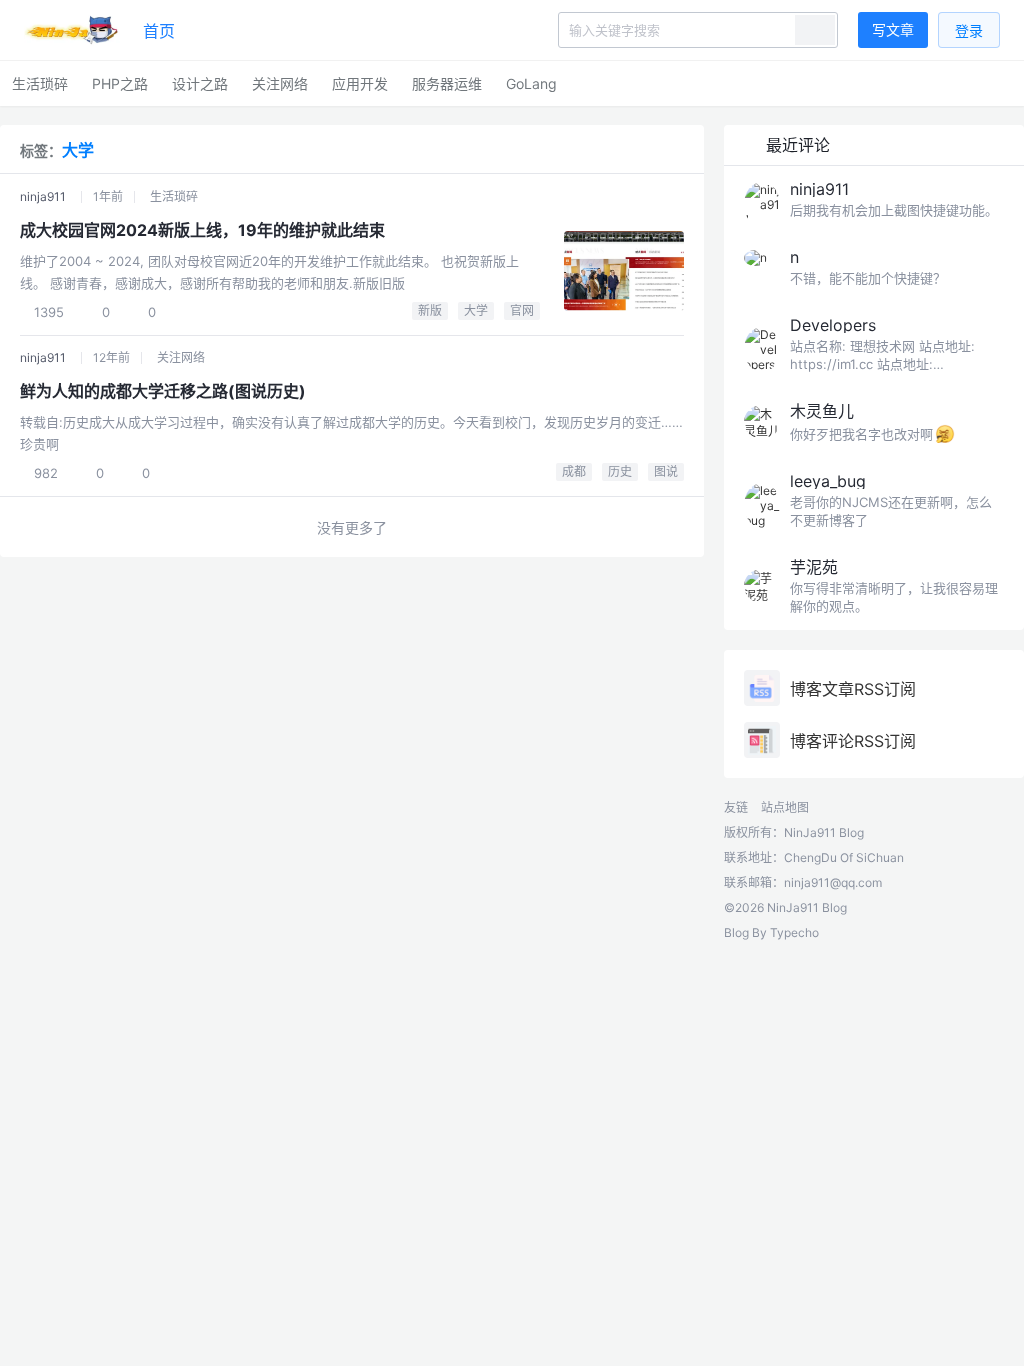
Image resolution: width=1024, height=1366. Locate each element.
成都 (574, 471)
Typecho (794, 932)
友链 (736, 807)
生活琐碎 (40, 83)
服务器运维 (447, 83)
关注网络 (280, 83)
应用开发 (360, 83)
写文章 (893, 29)
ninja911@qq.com (833, 882)
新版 (430, 310)
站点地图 (785, 807)
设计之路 (200, 83)
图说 (666, 471)
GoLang (531, 83)
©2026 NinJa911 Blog (785, 907)
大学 (476, 310)
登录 (969, 30)
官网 (522, 310)
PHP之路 (120, 83)
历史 (620, 471)
